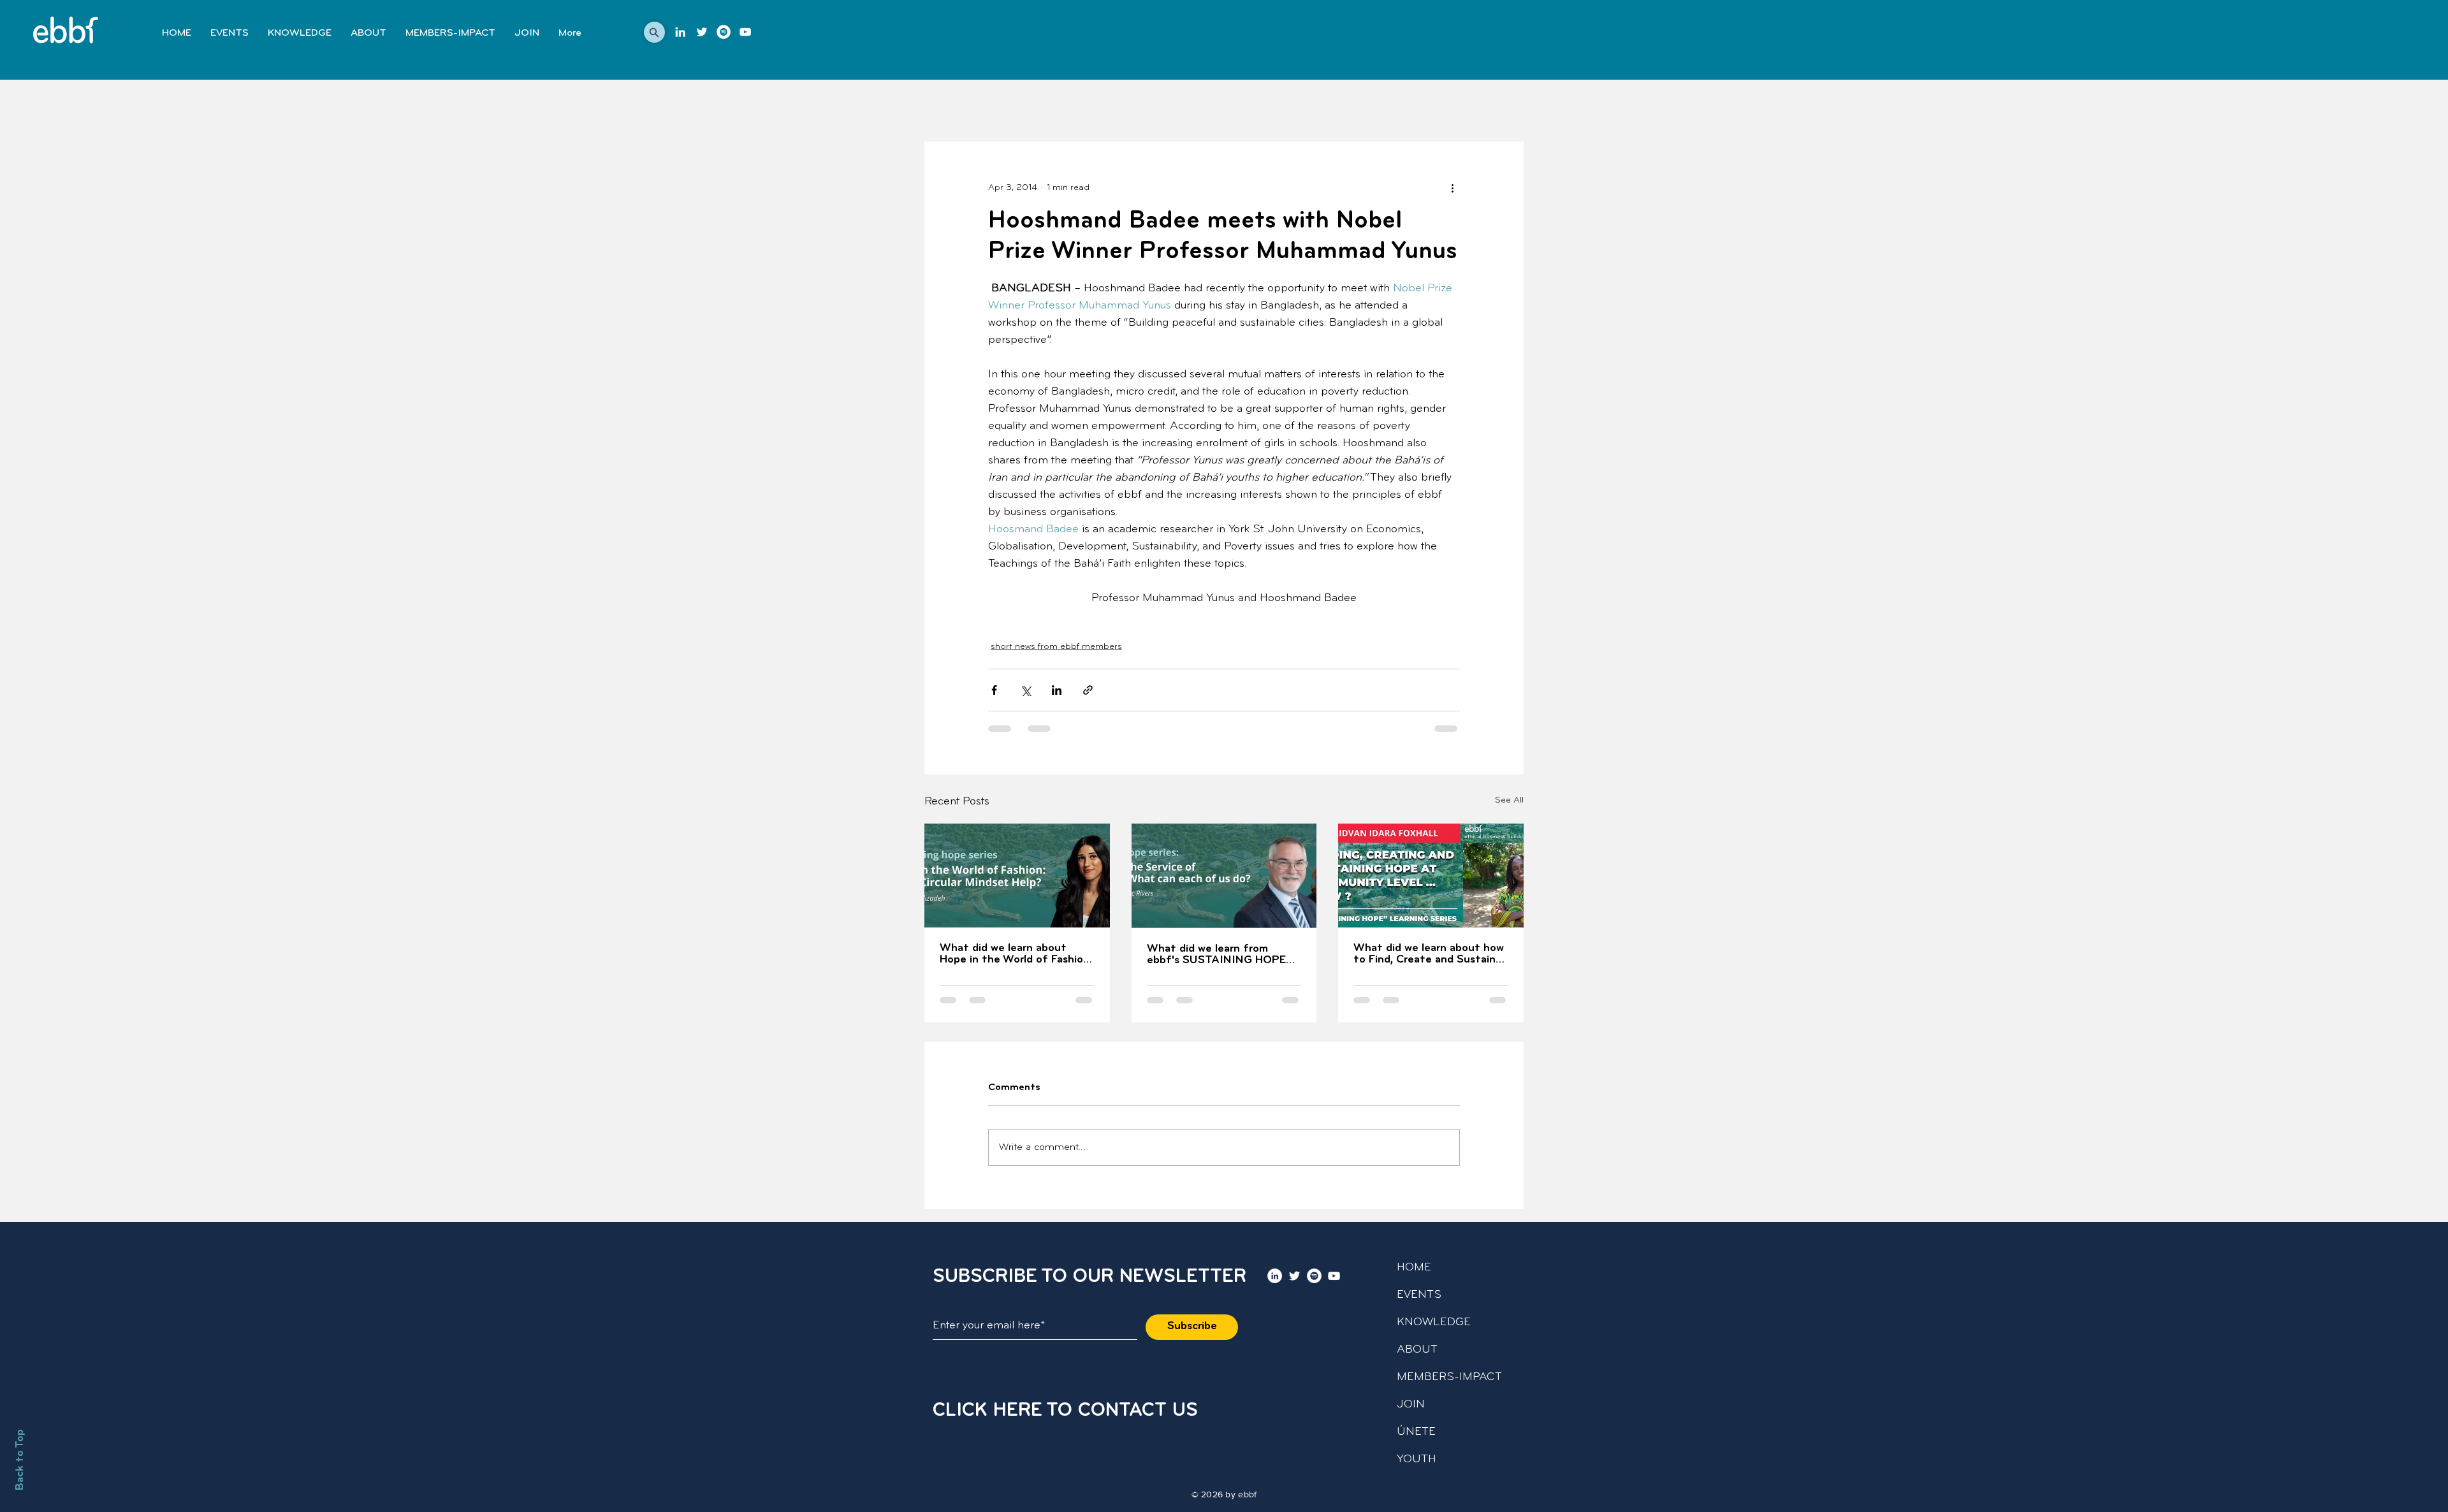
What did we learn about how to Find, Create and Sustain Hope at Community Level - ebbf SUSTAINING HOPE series (1429, 954)
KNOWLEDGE (1434, 1323)
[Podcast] (724, 32)
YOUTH (1417, 1460)
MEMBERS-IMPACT (1449, 1378)
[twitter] (702, 32)
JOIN (1411, 1405)
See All (1509, 800)
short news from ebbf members (1056, 647)
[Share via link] (1088, 690)
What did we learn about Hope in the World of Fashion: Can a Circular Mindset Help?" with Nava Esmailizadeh (1016, 954)
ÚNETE (1416, 1432)
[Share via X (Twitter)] (1025, 690)
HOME (1414, 1268)
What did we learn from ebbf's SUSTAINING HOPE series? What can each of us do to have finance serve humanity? (1220, 955)
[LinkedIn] (680, 32)
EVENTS (1419, 1295)
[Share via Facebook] (994, 690)
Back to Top (20, 1460)
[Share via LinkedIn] (1057, 690)
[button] (654, 32)
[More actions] (1452, 187)
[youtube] (745, 32)
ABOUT (1417, 1350)
